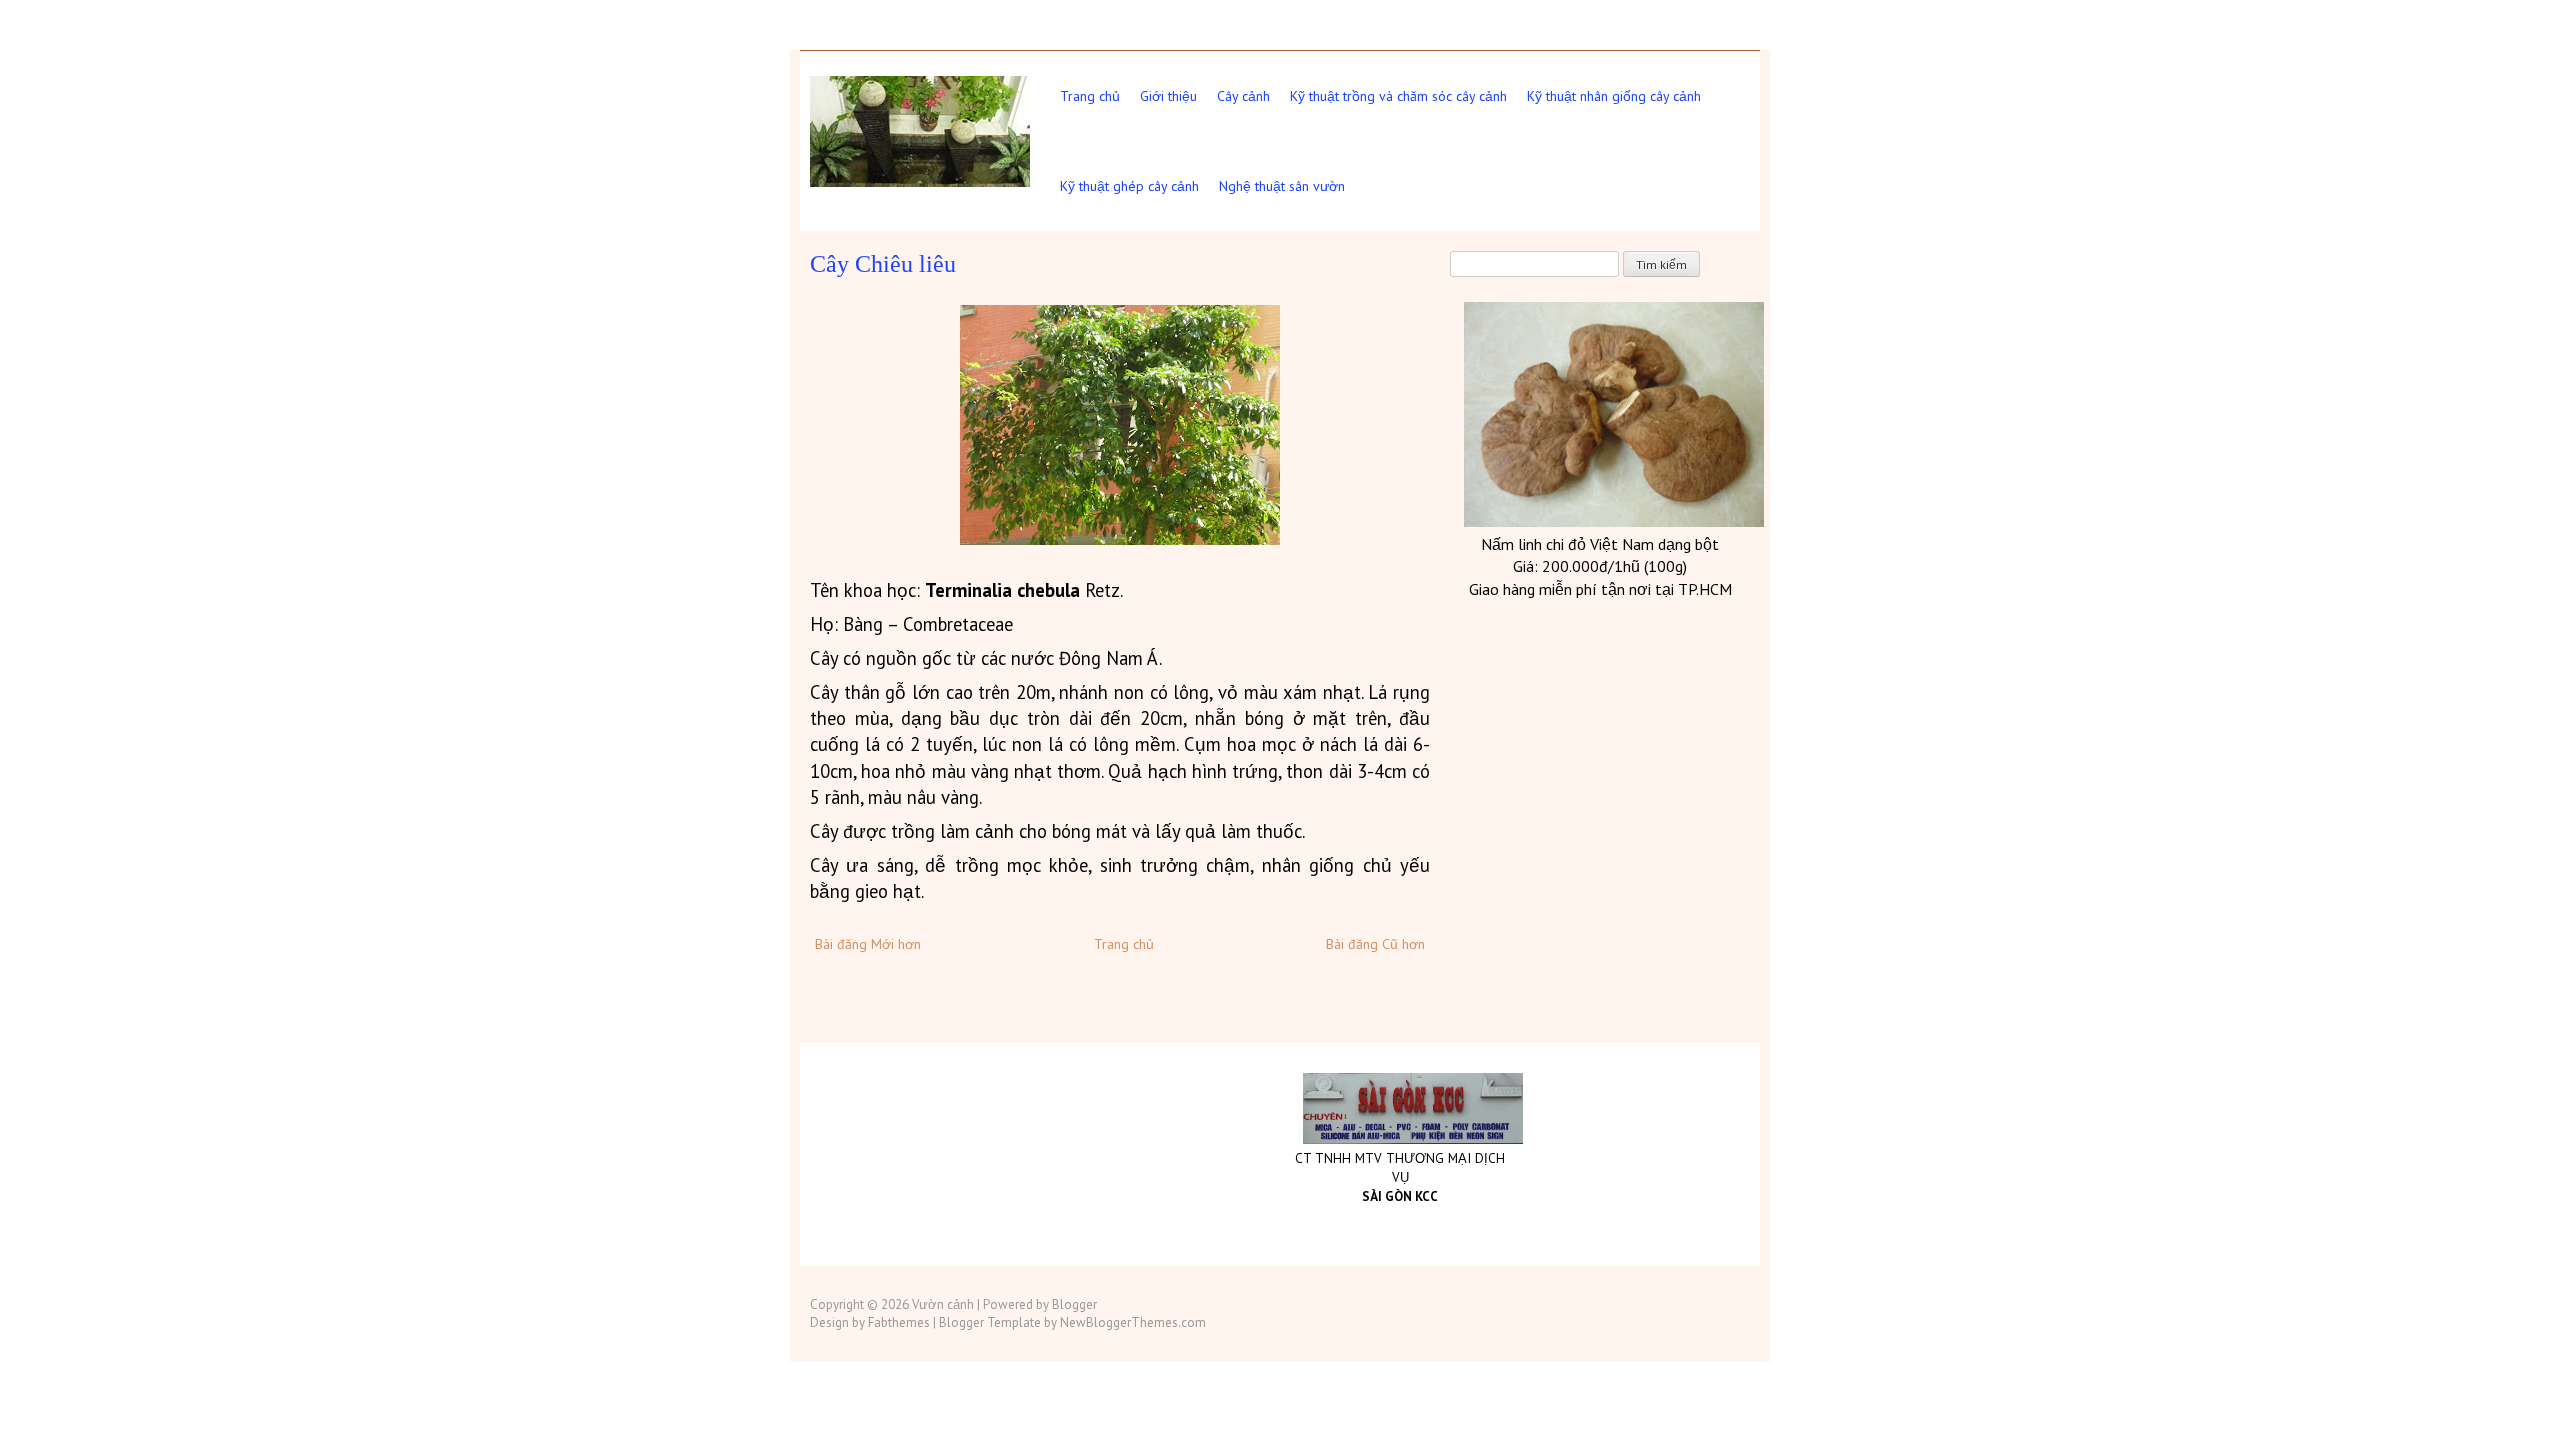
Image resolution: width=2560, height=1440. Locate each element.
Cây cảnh (1243, 96)
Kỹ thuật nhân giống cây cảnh (1614, 96)
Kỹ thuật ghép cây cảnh (1129, 186)
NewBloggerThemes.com (1133, 1322)
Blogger (1074, 1304)
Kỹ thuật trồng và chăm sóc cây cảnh (1398, 96)
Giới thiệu (1168, 96)
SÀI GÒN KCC (1400, 1196)
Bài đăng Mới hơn (868, 944)
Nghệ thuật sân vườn (1282, 186)
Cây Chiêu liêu (883, 264)
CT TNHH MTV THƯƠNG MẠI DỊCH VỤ (1400, 1167)
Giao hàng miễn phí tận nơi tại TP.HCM (1600, 589)
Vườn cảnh (943, 1304)
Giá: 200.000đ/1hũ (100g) (1600, 566)
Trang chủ (1090, 96)
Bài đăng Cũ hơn (1375, 944)
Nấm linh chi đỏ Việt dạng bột (1600, 544)
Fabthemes (899, 1322)
